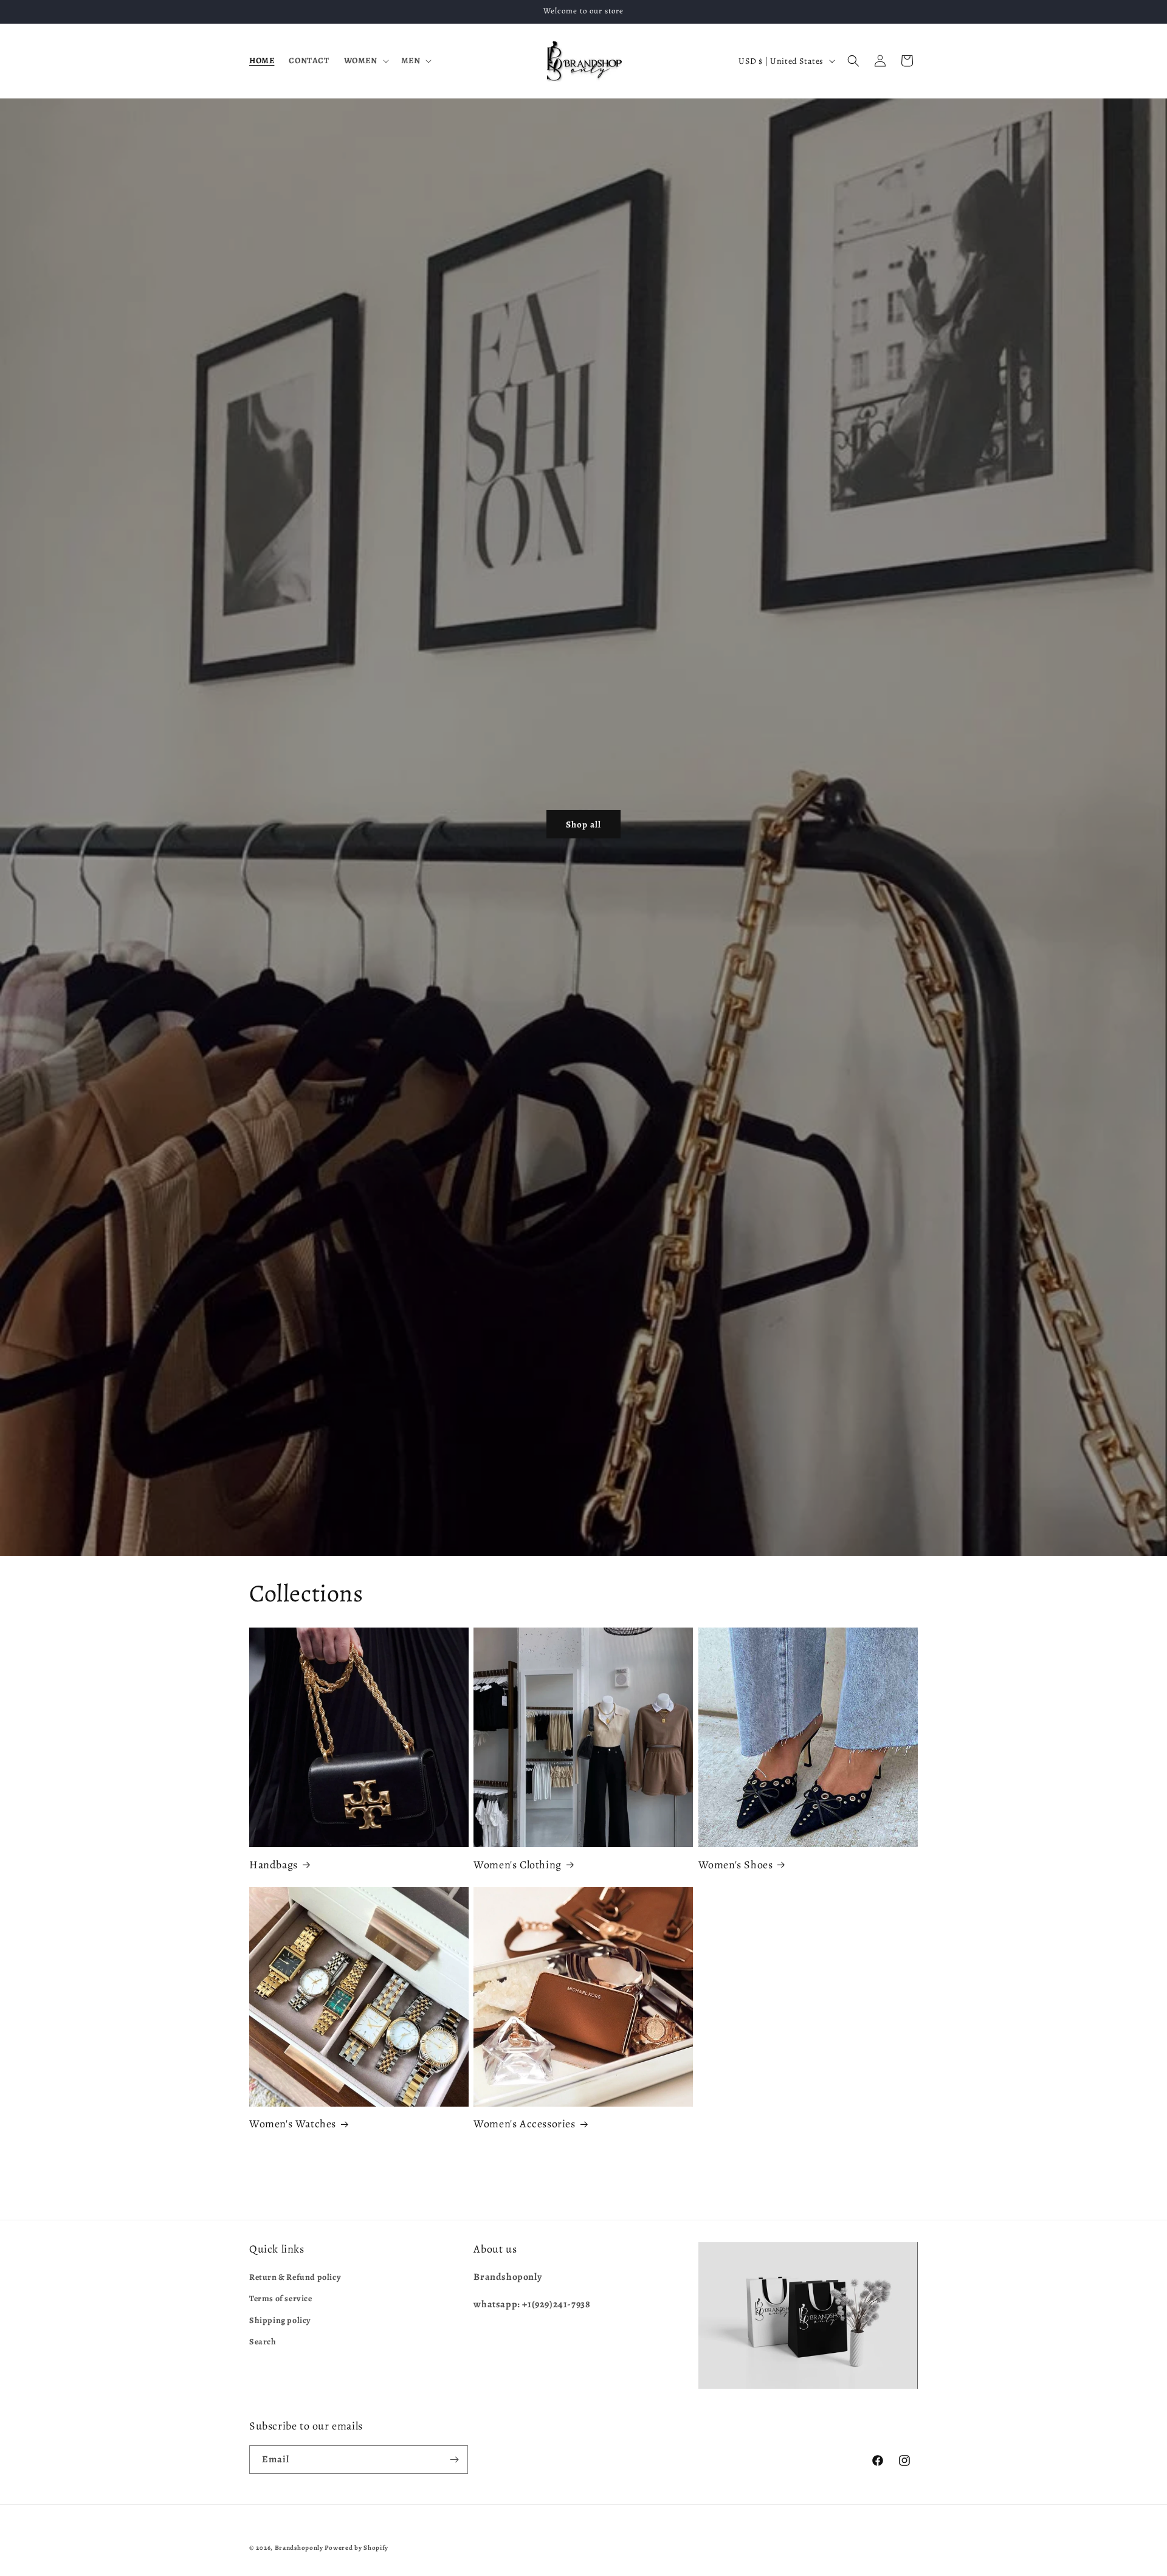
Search (263, 2342)
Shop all (583, 824)
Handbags (274, 1865)
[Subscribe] (454, 2460)
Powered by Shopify (356, 2548)
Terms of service (281, 2298)
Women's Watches (293, 2124)
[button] (365, 61)
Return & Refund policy (295, 2277)
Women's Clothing (518, 1865)
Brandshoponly (299, 2548)
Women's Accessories (524, 2124)
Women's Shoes (736, 1865)
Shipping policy (280, 2320)
